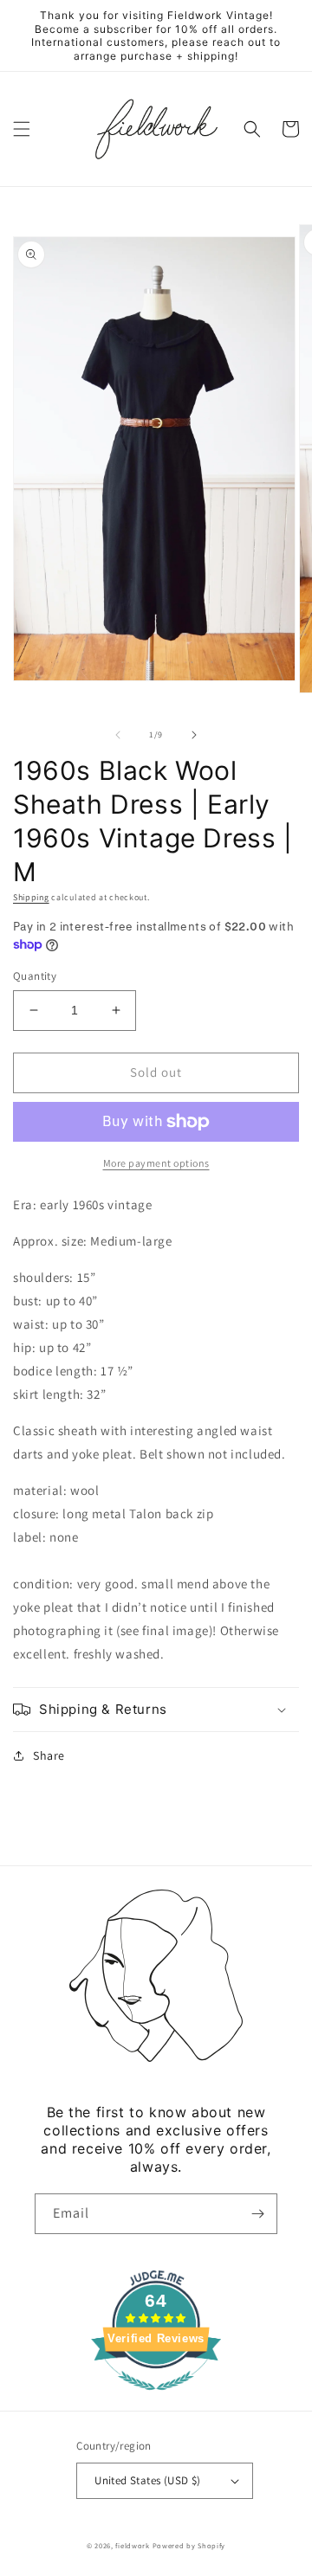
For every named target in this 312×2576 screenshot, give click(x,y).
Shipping (31, 897)
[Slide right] (194, 735)
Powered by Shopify (189, 2545)
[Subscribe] (257, 2214)
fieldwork (132, 2545)
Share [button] (49, 1755)
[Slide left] (118, 735)
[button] (22, 129)
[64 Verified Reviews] (156, 2399)
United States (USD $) (147, 2480)
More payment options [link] (156, 1163)
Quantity (35, 976)
